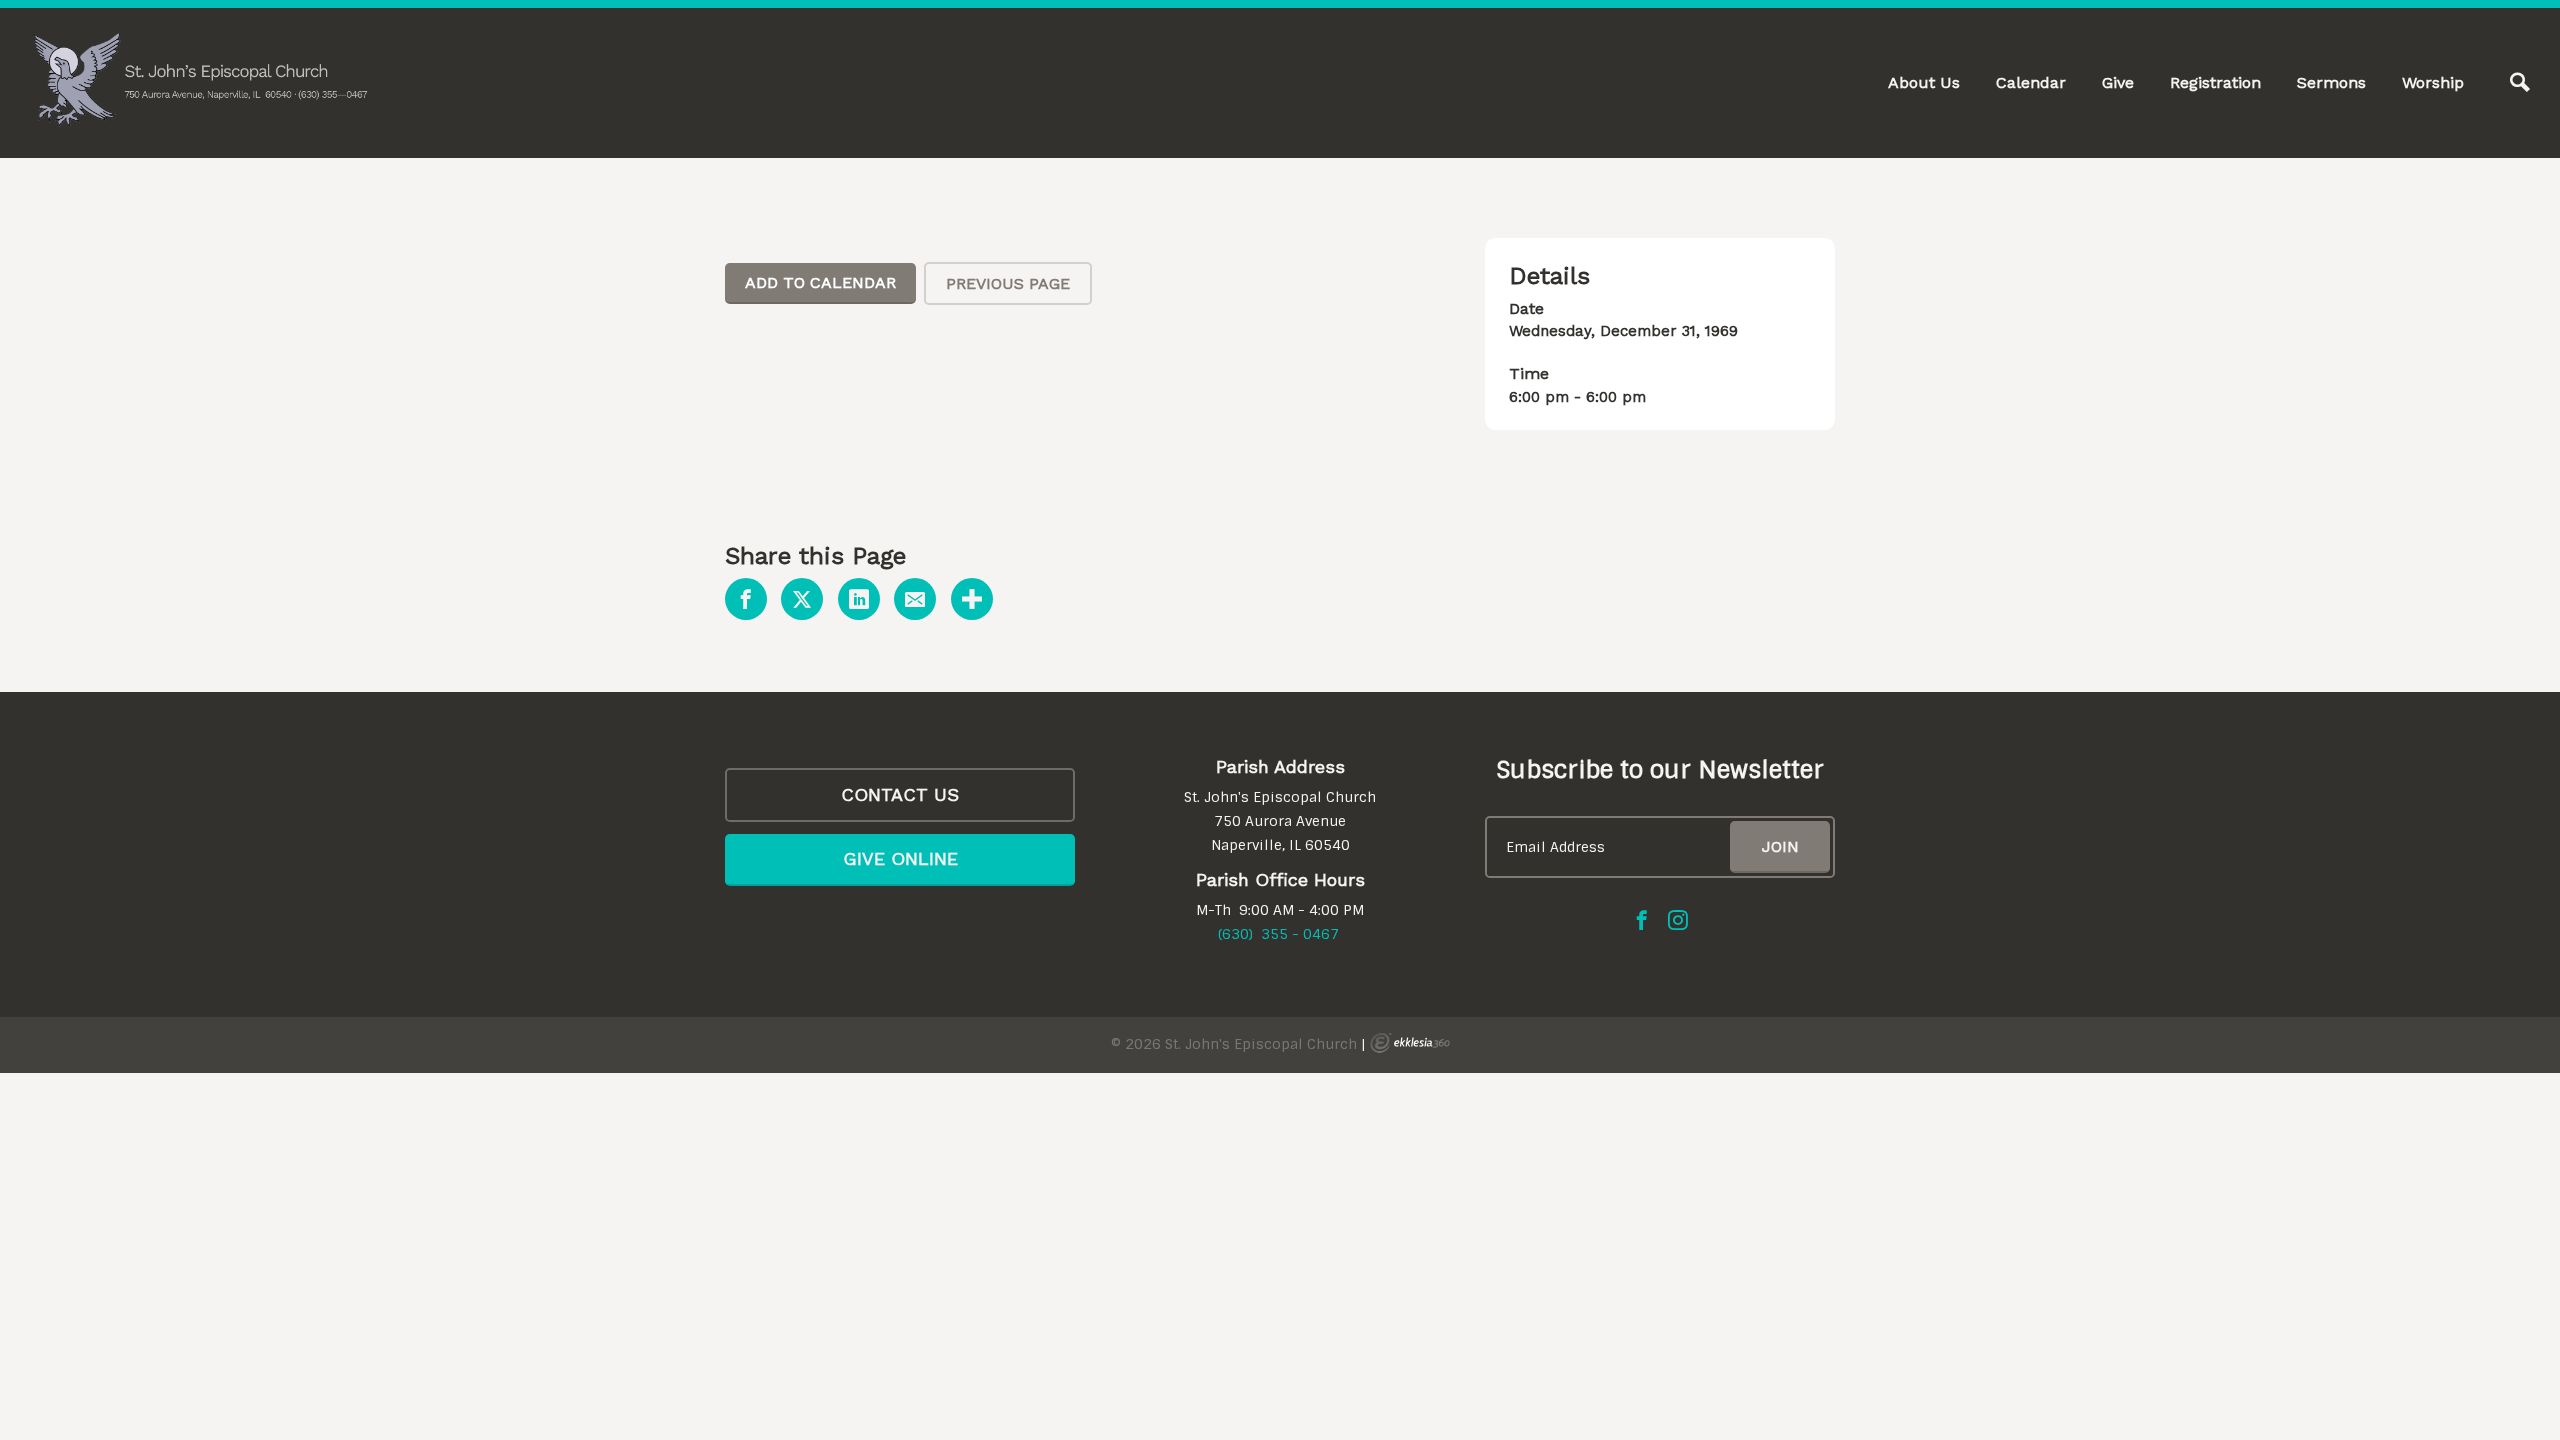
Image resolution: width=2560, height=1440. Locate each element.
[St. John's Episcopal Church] (200, 79)
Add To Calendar (820, 282)
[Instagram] (1678, 920)
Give (2118, 82)
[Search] (2520, 83)
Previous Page (1008, 283)
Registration (2215, 82)
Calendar (2031, 82)
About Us (1924, 82)
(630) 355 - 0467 (1278, 934)
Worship (2433, 82)
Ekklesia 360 (1410, 1043)
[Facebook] (1642, 920)
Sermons (2331, 82)
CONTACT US (900, 794)
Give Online (900, 858)
